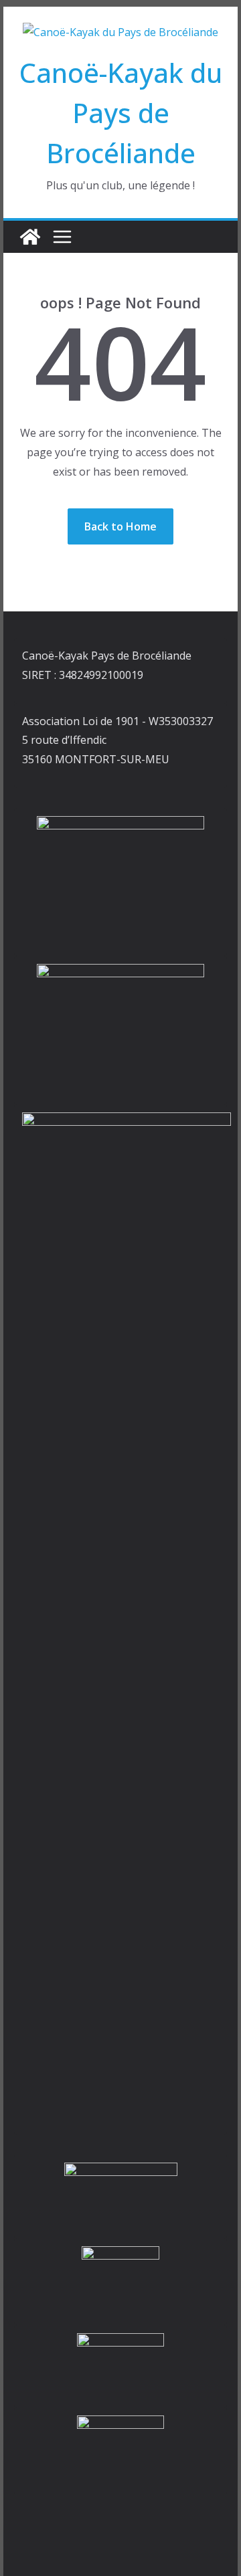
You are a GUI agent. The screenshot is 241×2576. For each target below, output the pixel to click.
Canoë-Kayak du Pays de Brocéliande (121, 113)
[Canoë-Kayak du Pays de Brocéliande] (30, 237)
